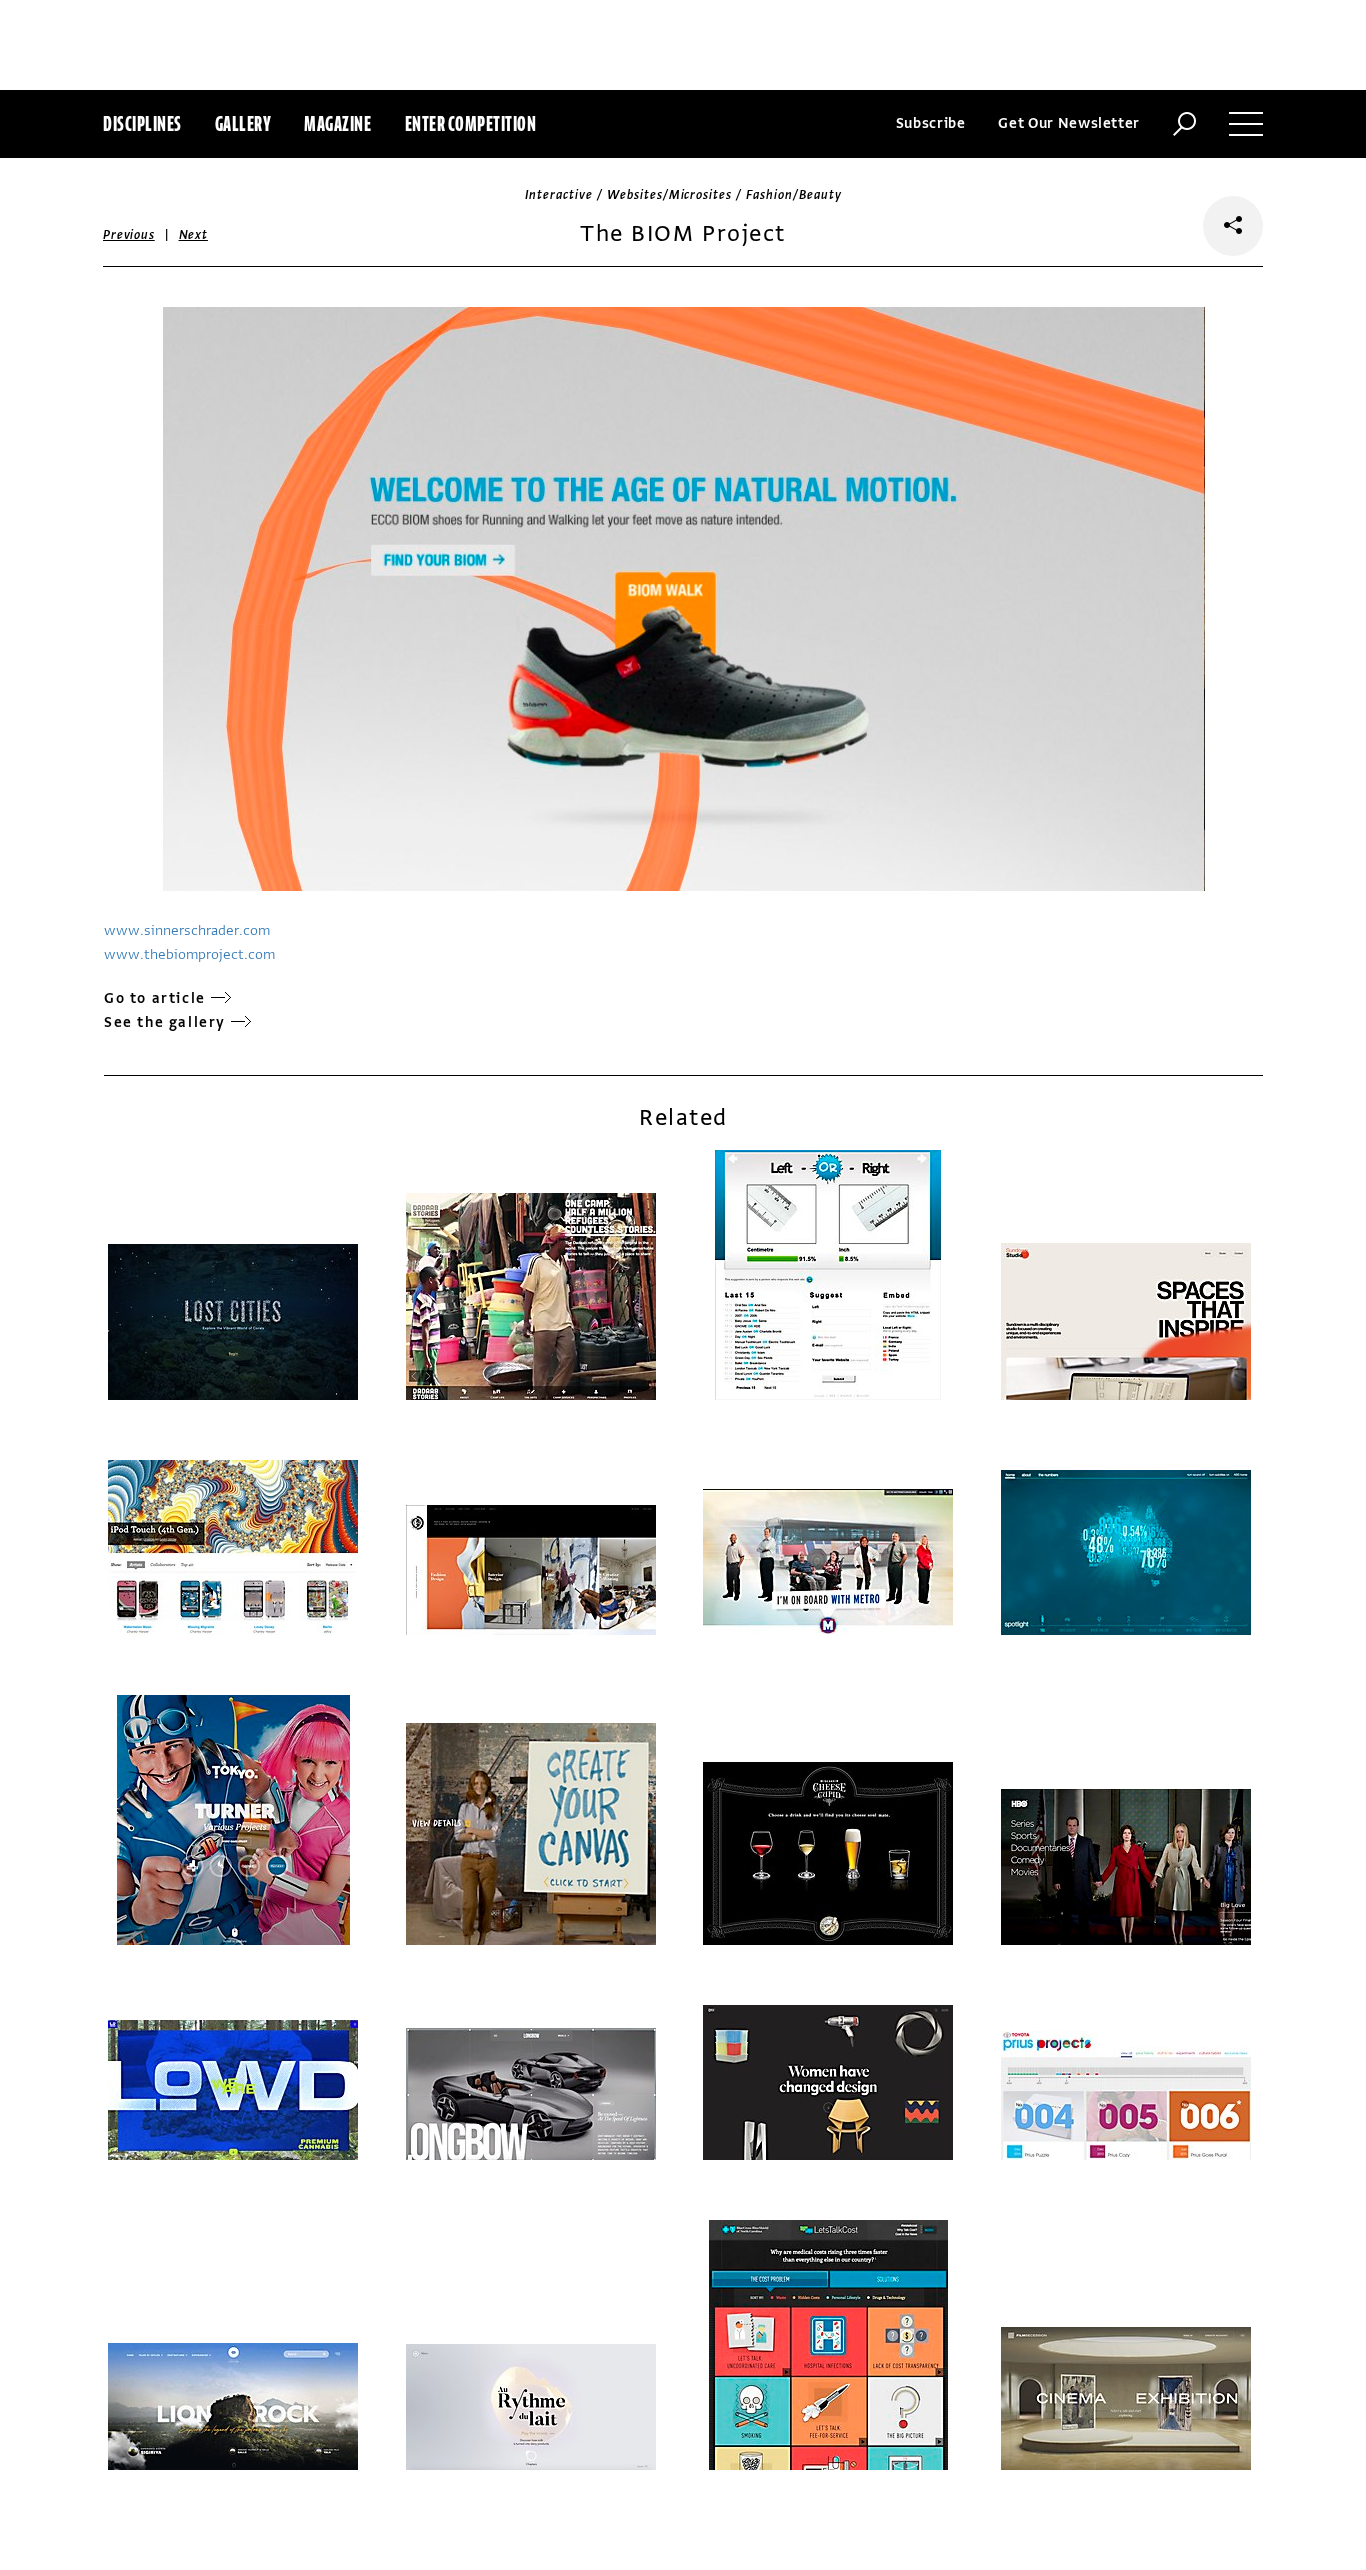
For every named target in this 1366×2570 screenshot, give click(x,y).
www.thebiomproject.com (189, 954)
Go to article (155, 998)
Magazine (337, 123)
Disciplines (142, 123)
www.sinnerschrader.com (187, 930)
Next (193, 235)
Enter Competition (471, 123)
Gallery (243, 123)
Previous (129, 235)
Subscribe (931, 123)
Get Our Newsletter (1069, 123)
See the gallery (165, 1022)
